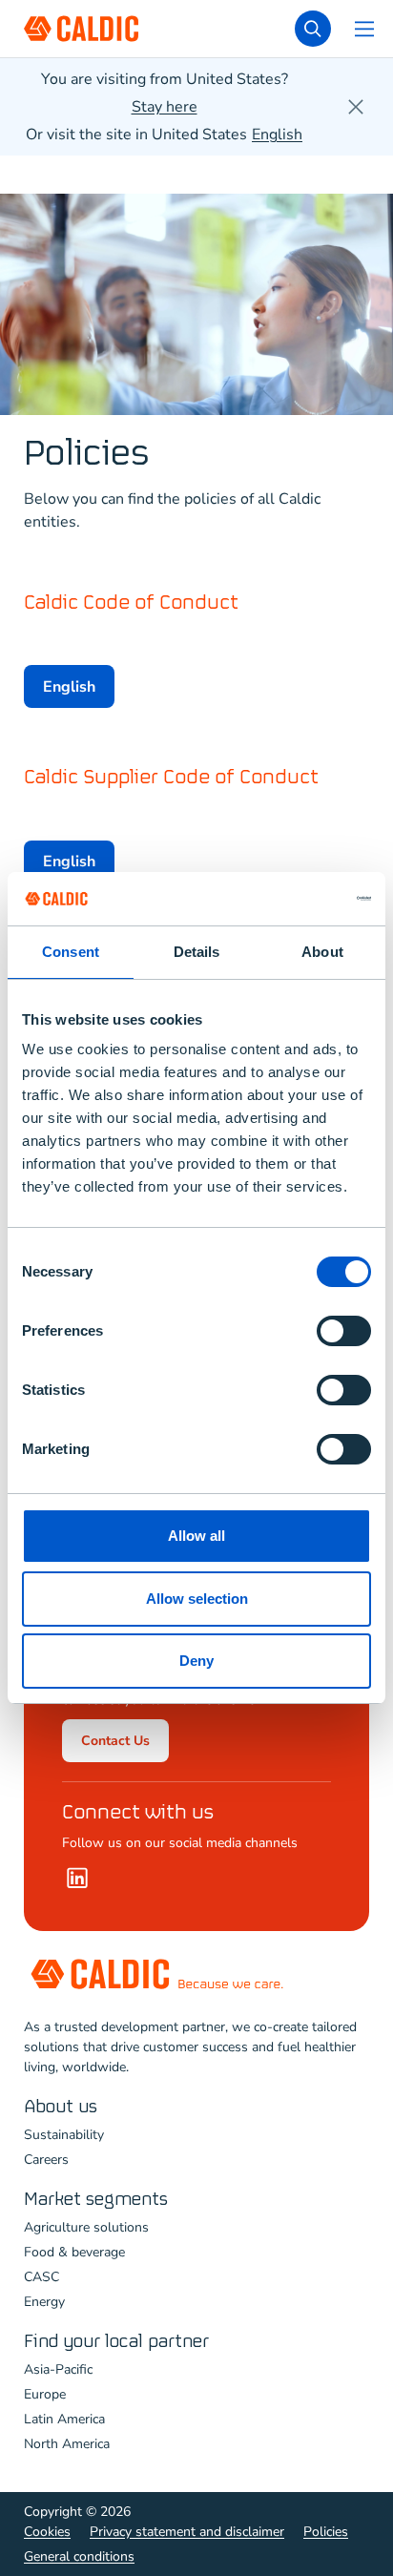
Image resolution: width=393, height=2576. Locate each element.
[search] (313, 29)
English (69, 687)
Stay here (165, 107)
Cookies (47, 2532)
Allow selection (197, 1599)
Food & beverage (74, 2252)
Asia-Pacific (58, 2369)
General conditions (79, 2556)
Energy (44, 2302)
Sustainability (64, 2135)
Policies (326, 2532)
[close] (356, 107)
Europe (45, 2394)
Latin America (64, 2419)
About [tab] (322, 952)
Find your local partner (116, 2342)
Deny (196, 1661)
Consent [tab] (71, 952)
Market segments (96, 2200)
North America (67, 2444)
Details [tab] (197, 952)
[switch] (344, 1331)
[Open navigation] (364, 29)
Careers (46, 2160)
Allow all (196, 1536)
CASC (41, 2277)
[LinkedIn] (77, 1878)
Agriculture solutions (86, 2227)
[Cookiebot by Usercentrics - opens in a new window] (288, 899)
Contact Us (115, 1741)
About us (61, 2107)
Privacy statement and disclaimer (187, 2532)
